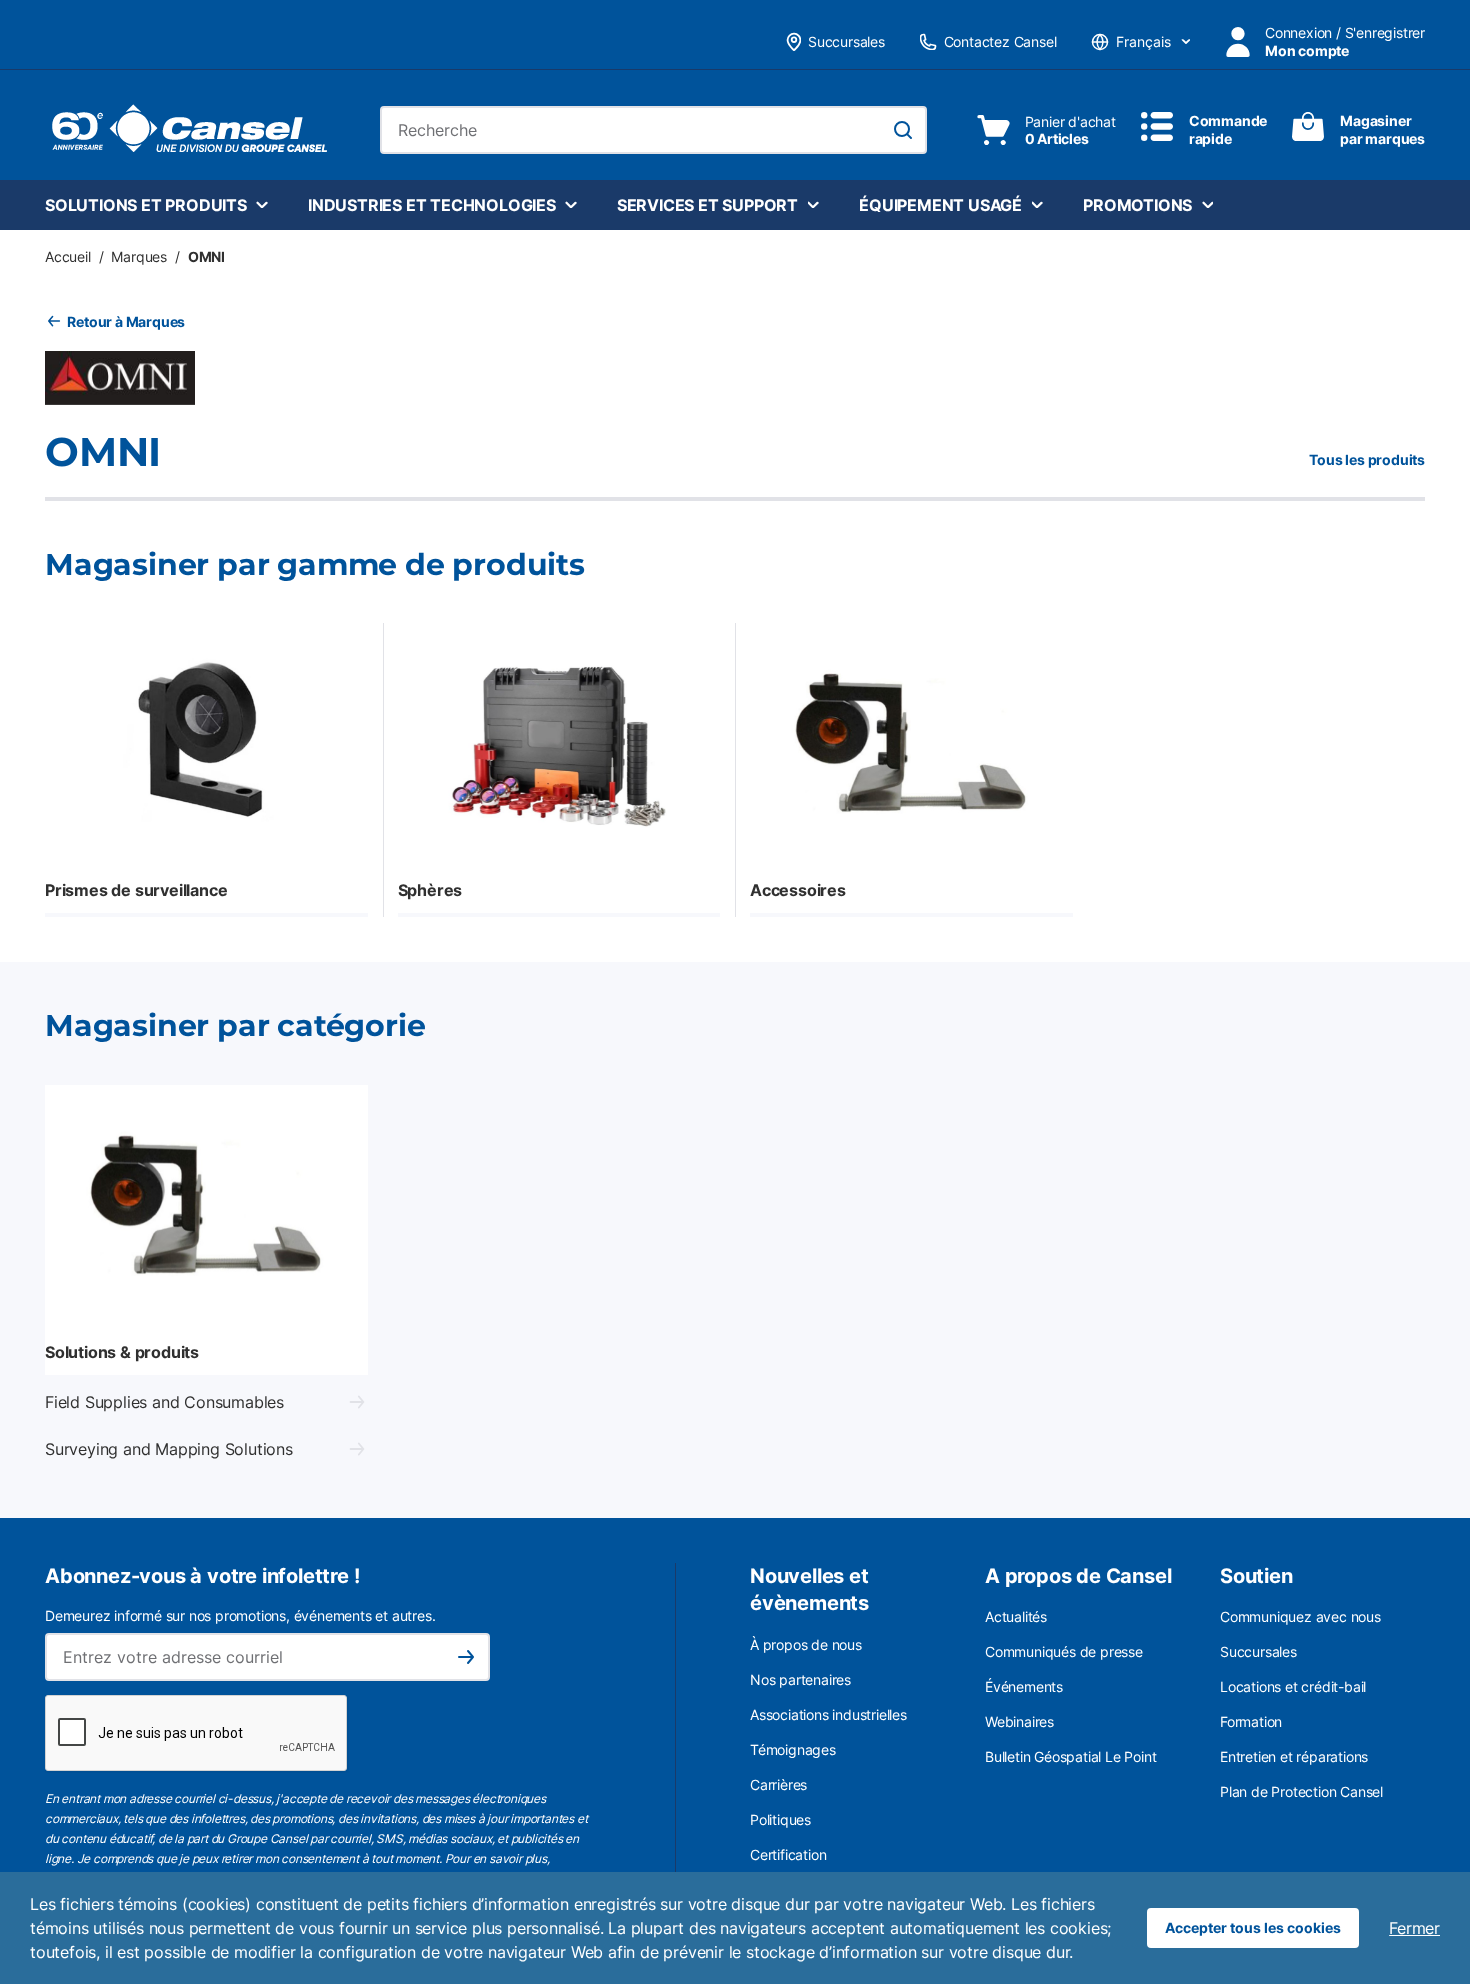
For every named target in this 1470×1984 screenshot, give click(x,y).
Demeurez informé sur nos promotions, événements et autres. (240, 1615)
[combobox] (653, 130)
